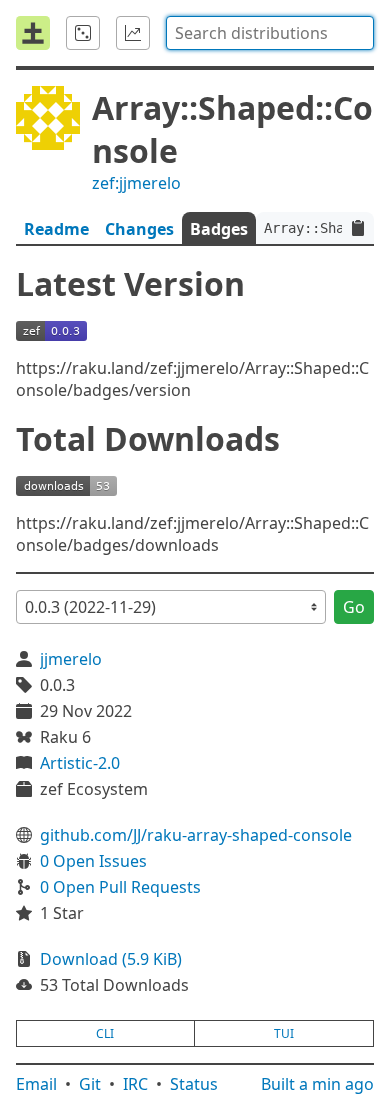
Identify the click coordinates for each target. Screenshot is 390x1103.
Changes (139, 229)
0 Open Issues (93, 861)
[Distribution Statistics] (133, 33)
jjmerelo (71, 659)
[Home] (33, 33)
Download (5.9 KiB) (111, 959)
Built (317, 1084)
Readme (56, 229)
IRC (135, 1084)
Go (354, 607)
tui (284, 1033)
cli (105, 1033)
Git (90, 1084)
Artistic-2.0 (80, 763)
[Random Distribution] (83, 33)
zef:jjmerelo (136, 183)
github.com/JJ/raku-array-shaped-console (196, 835)
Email (36, 1084)
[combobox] (270, 33)
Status (194, 1084)
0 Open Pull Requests (120, 887)
